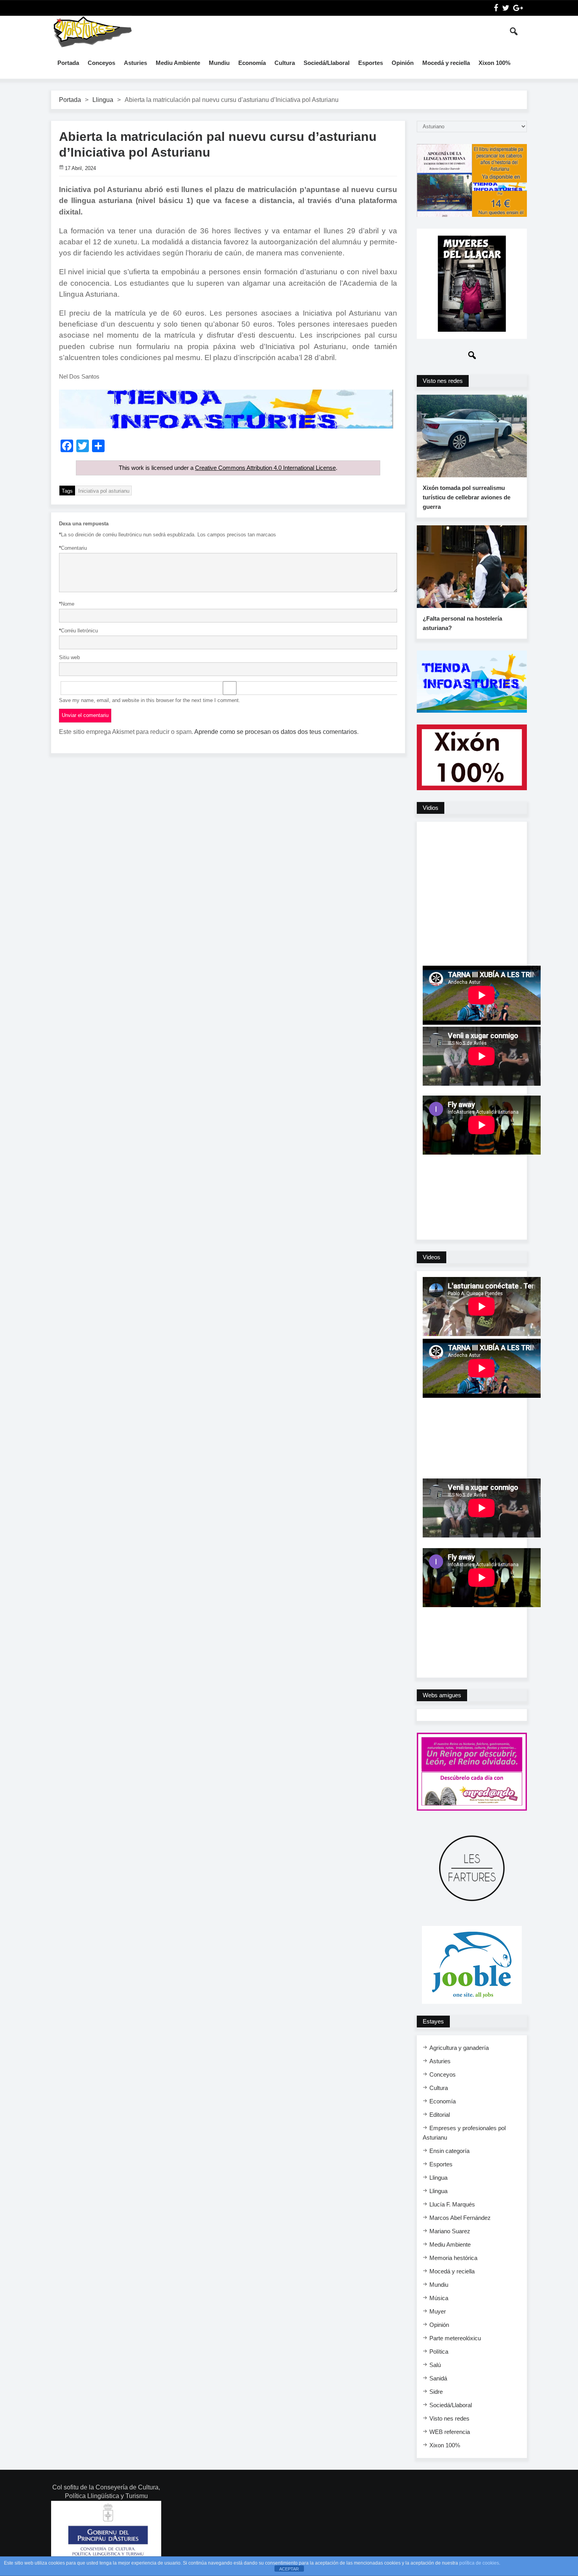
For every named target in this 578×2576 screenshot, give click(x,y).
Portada (68, 63)
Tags (67, 491)
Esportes (371, 63)
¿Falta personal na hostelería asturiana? (462, 623)
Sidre (436, 2392)
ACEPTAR (289, 2569)
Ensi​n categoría (449, 2151)
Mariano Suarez (450, 2231)
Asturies (135, 63)
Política (439, 2351)
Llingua (103, 100)
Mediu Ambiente (178, 63)
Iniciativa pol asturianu (104, 491)
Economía (252, 63)
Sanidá (438, 2378)
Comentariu (73, 548)
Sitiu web (69, 657)
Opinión (403, 63)
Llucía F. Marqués (452, 2204)
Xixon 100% (494, 63)
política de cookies (479, 2563)
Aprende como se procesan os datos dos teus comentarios (276, 732)
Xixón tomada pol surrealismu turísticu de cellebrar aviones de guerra (467, 497)
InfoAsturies (92, 31)
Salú (435, 2365)
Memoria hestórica (453, 2258)
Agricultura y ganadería (459, 2048)
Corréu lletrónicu (78, 631)
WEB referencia (450, 2432)
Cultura (285, 63)
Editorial (440, 2115)
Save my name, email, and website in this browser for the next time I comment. (150, 700)
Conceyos (101, 63)
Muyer (438, 2311)
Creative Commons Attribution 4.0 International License (265, 468)
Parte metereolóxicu (455, 2338)
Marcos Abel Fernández (460, 2218)
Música (439, 2298)
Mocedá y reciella (446, 63)
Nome (67, 604)
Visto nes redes (449, 2418)
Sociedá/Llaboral (327, 63)
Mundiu (219, 63)
